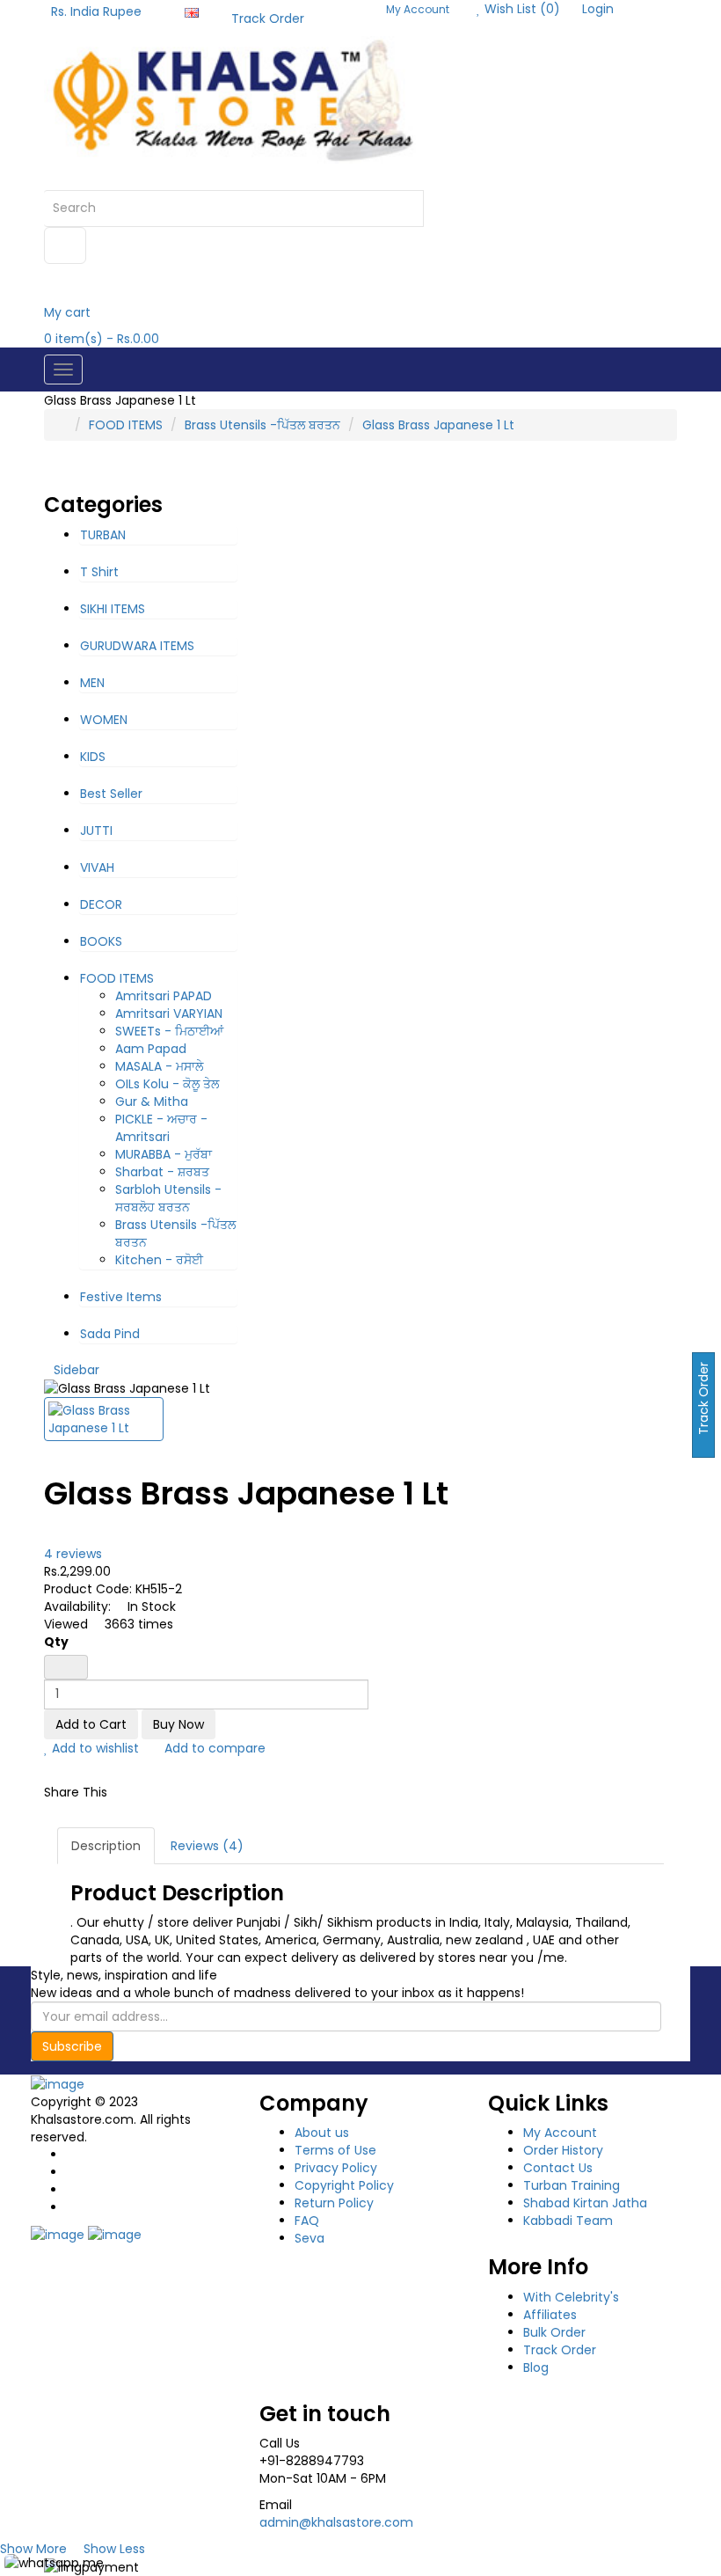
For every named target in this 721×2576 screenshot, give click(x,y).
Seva (310, 2238)
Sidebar (76, 1370)
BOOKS (101, 941)
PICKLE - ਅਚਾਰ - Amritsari (161, 1128)
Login (598, 9)
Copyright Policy (344, 2185)
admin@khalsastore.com (336, 2522)
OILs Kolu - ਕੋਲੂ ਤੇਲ (167, 1084)
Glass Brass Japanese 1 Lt (438, 425)
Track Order (268, 18)
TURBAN (103, 535)
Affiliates (550, 2315)
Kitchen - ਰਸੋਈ (159, 1260)
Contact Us (558, 2168)
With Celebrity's (571, 2297)
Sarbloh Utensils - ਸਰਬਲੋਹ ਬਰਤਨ (168, 1198)
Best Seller (111, 794)
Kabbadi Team (568, 2221)
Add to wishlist (94, 1748)
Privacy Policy (336, 2168)
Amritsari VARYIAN (169, 1014)
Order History (563, 2150)
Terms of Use (335, 2150)
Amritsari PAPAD (164, 996)
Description (106, 1846)
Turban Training (572, 2185)
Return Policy (334, 2203)
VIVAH (97, 867)
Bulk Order (554, 2332)
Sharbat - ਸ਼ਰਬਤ (162, 1172)
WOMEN (104, 720)
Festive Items (121, 1297)
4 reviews (73, 1554)
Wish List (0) (521, 9)
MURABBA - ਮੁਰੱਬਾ (164, 1154)
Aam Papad (151, 1049)
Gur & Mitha (152, 1101)
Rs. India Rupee (100, 11)
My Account (560, 2133)
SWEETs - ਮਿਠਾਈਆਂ (169, 1031)
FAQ (307, 2221)
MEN (92, 683)
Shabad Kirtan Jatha (585, 2203)
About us (322, 2133)
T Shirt (99, 572)
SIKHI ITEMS (113, 609)
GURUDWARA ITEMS (137, 646)
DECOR (101, 904)
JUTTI (96, 831)
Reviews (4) (207, 1846)
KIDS (93, 757)
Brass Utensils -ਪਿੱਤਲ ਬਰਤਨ (262, 425)
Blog (536, 2367)
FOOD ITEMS (126, 425)
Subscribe (72, 2046)
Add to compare (213, 1748)
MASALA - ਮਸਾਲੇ (159, 1066)
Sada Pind (110, 1334)
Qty (56, 1642)
